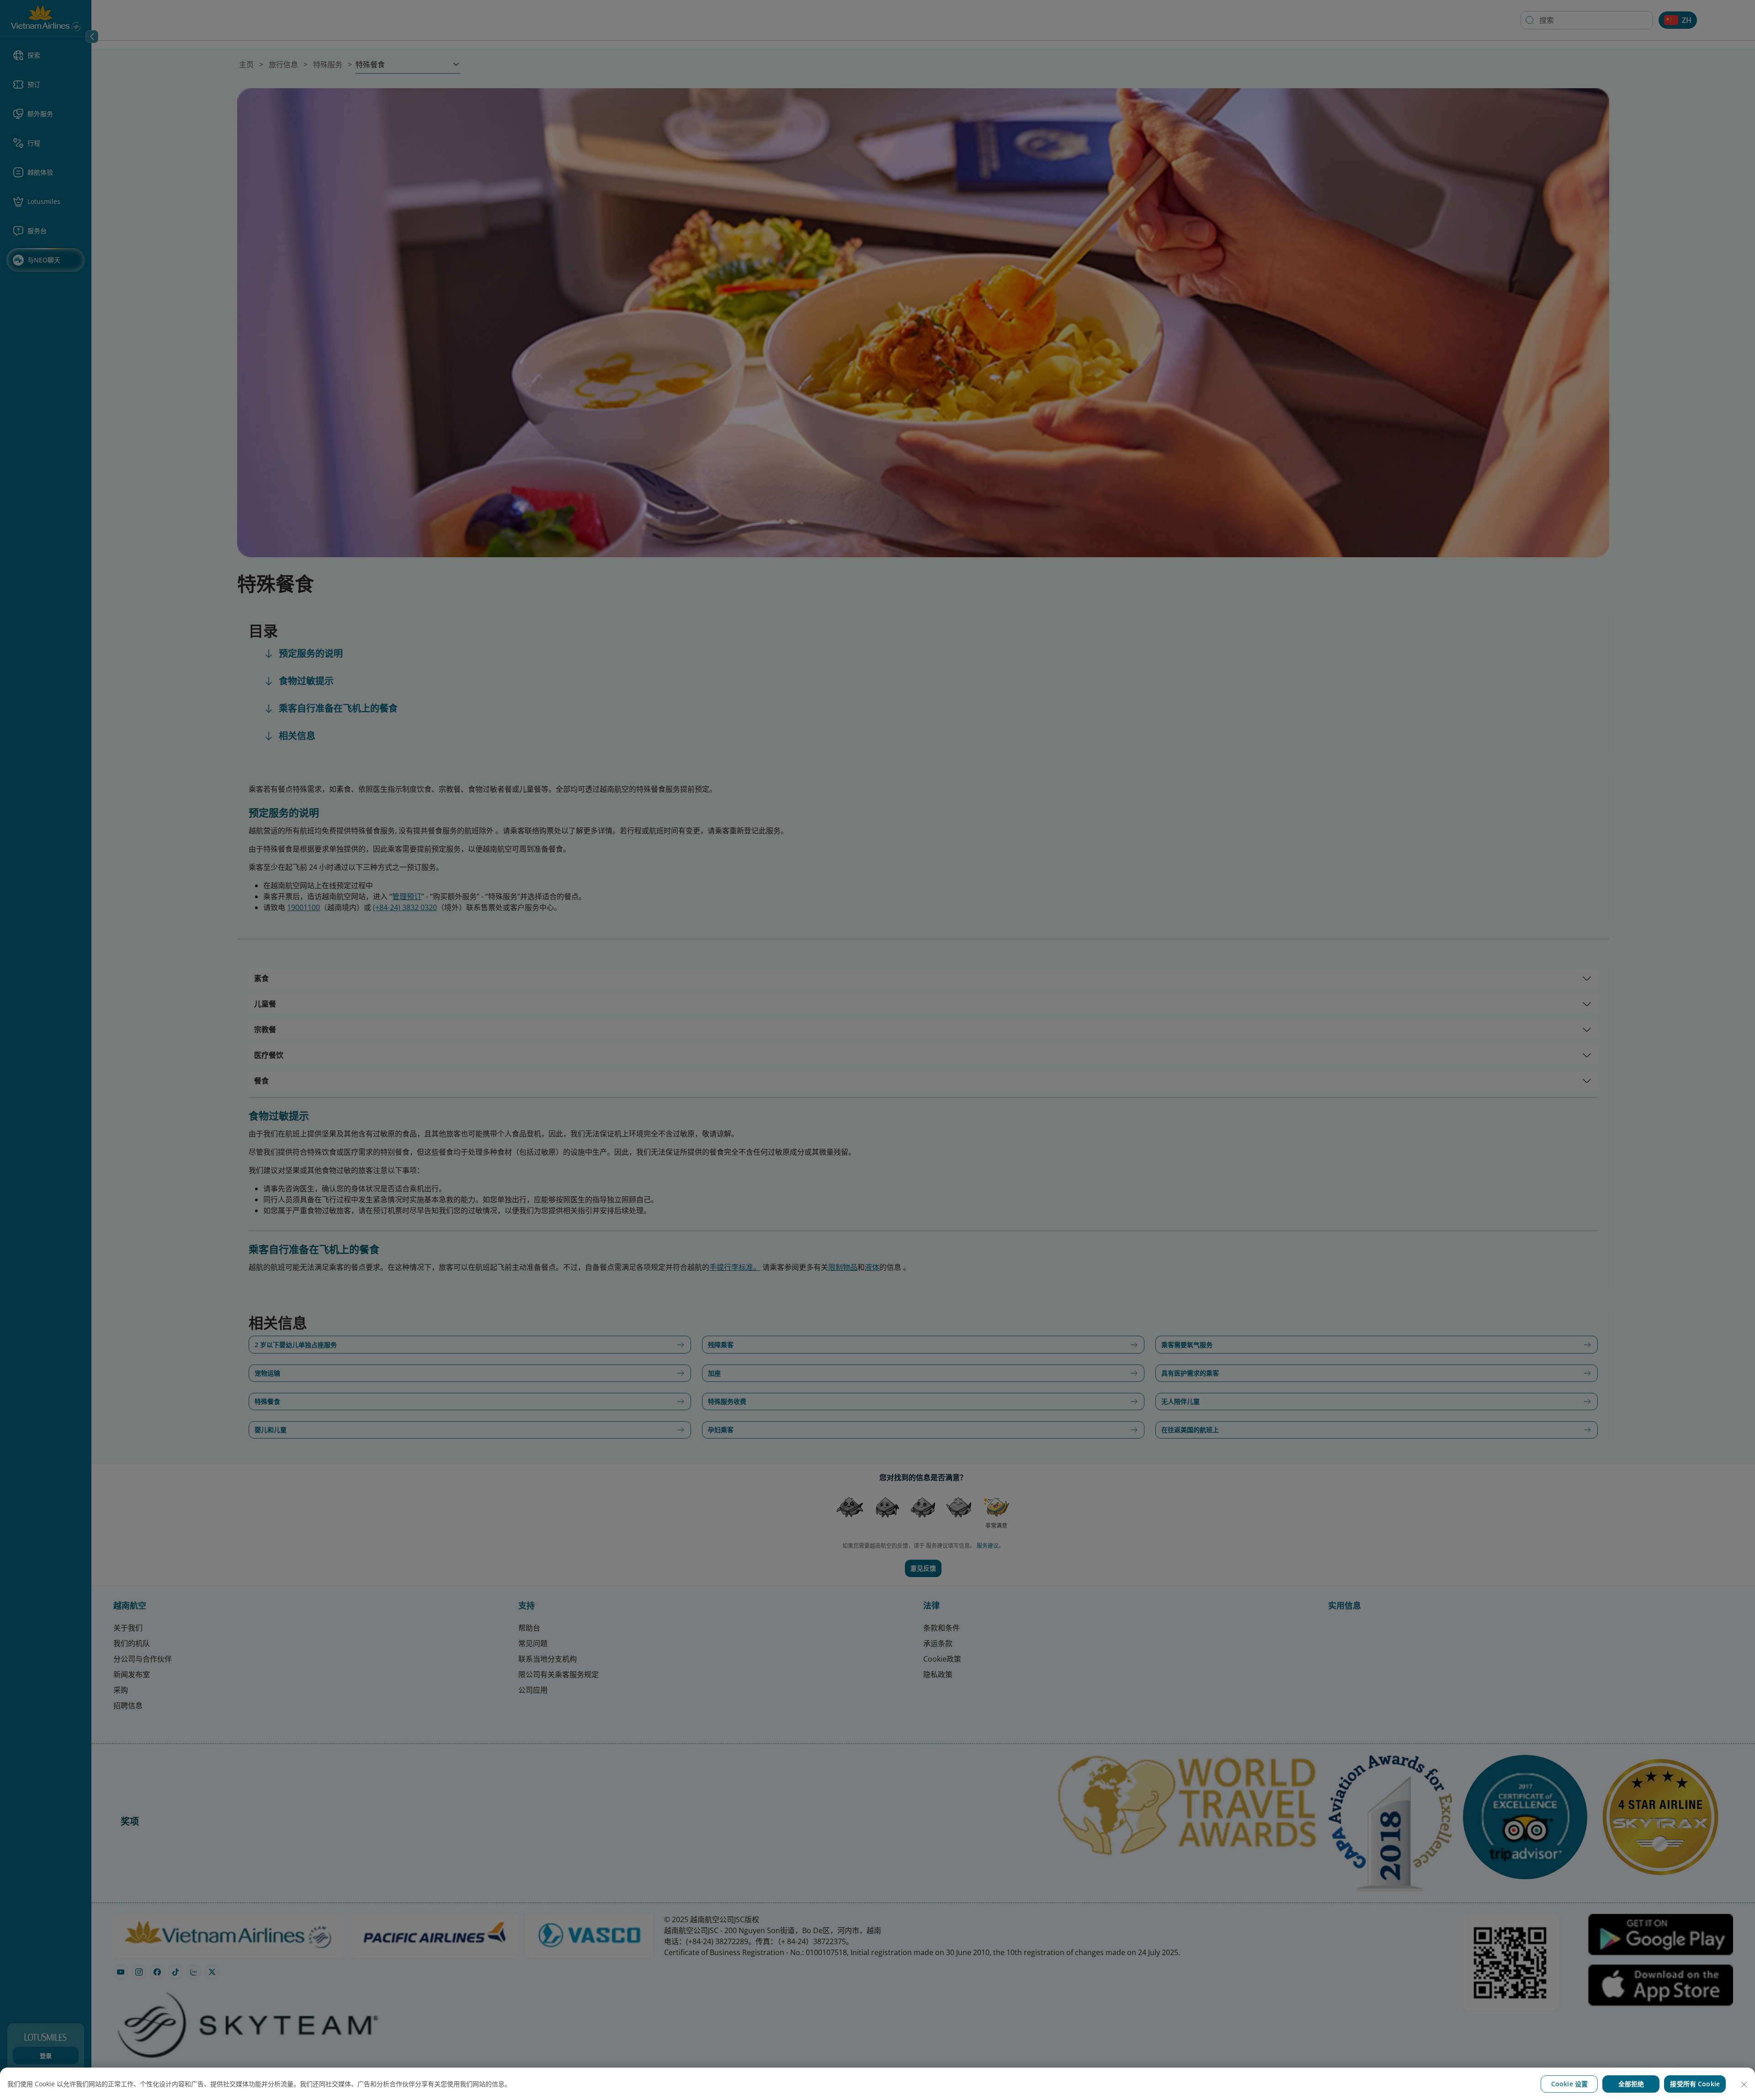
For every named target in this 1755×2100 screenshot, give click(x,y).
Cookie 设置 (1569, 2084)
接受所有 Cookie (1695, 2084)
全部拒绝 (1631, 2084)
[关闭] (1744, 2084)
